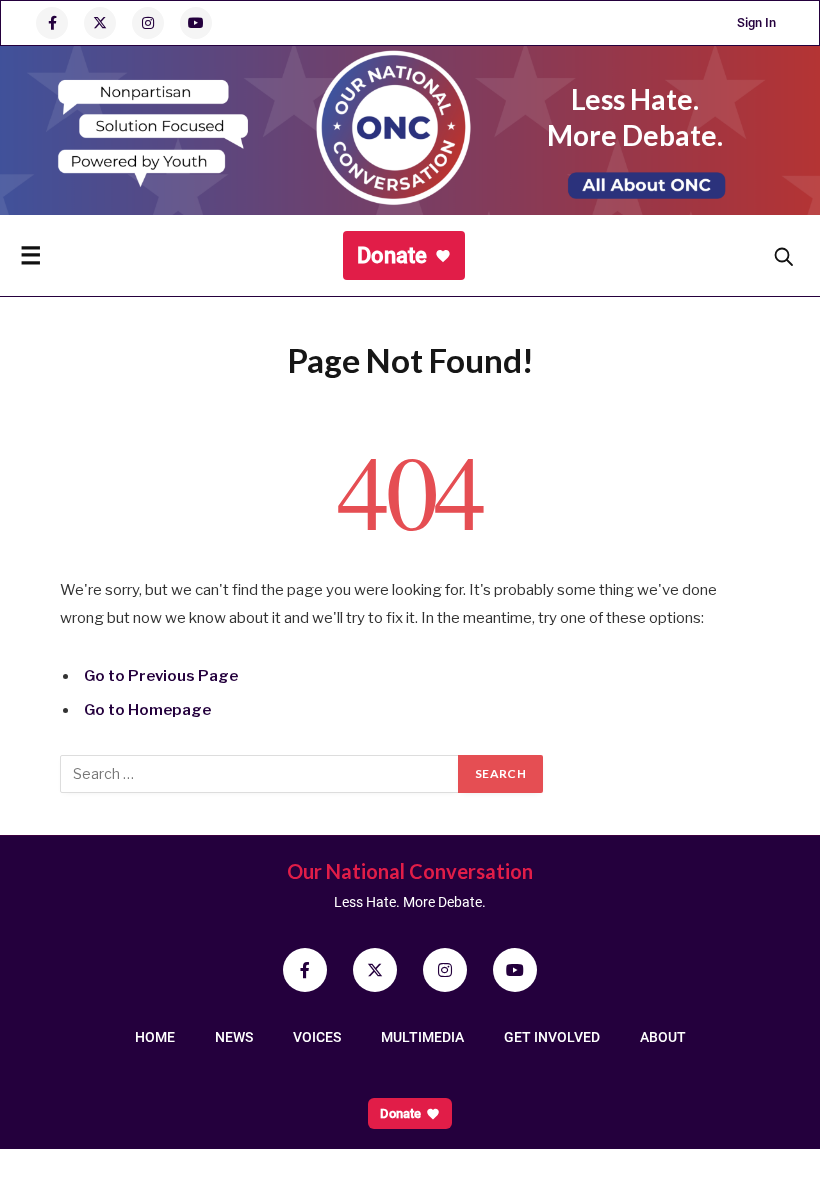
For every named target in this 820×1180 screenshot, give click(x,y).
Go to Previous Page (161, 676)
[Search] (783, 256)
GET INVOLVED (552, 1037)
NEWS (234, 1037)
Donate (392, 255)
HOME (155, 1037)
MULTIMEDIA (422, 1037)
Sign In (756, 22)
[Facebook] (52, 23)
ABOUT (663, 1037)
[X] (100, 23)
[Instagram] (148, 23)
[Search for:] (260, 774)
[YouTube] (196, 23)
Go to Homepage (147, 710)
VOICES (317, 1037)
